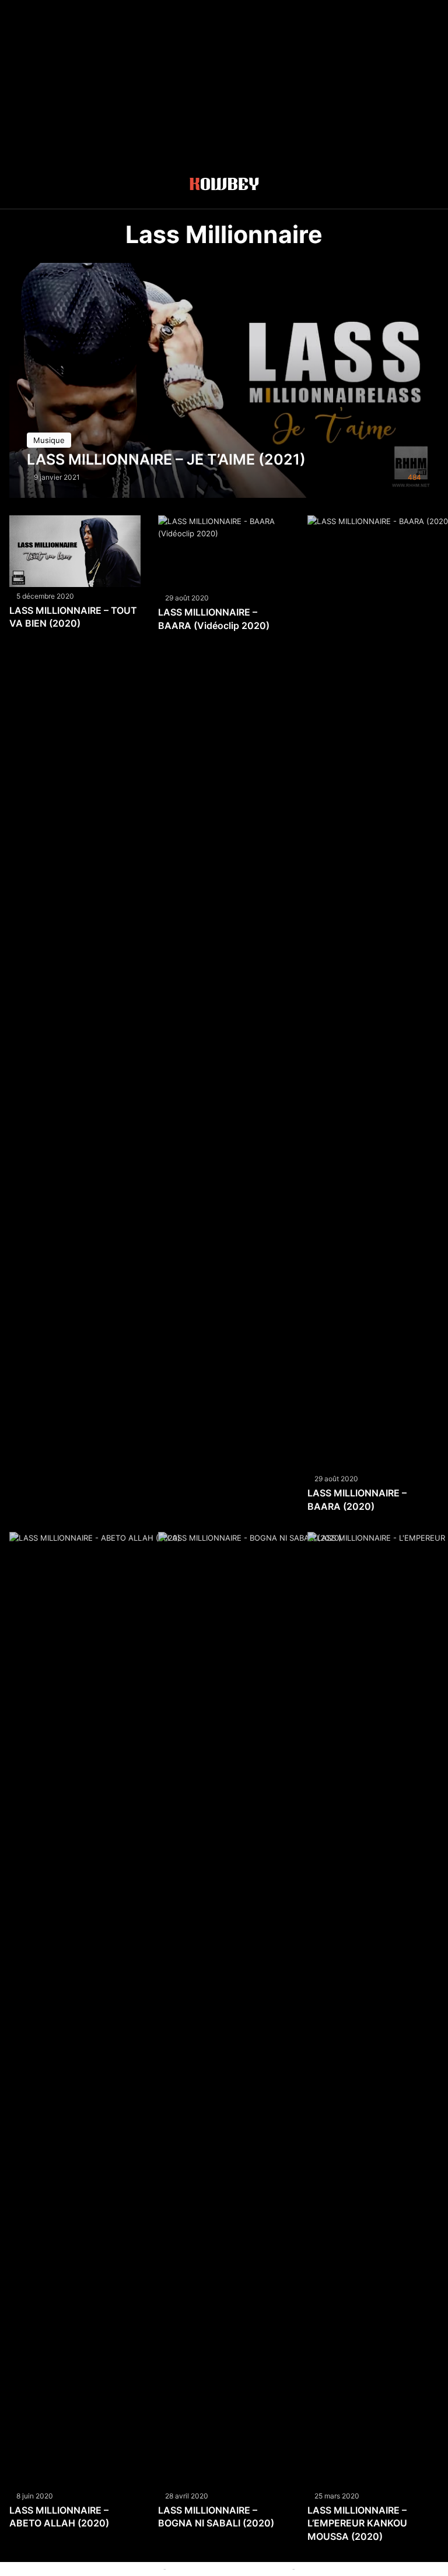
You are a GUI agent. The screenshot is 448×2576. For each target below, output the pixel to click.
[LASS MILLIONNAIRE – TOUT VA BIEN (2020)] (75, 551)
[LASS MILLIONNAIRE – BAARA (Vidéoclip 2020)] (224, 552)
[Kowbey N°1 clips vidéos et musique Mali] (224, 186)
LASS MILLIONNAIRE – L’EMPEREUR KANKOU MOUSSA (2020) (357, 2523)
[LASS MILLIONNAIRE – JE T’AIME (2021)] (224, 380)
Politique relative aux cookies (108, 2568)
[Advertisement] (224, 82)
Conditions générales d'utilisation (229, 2568)
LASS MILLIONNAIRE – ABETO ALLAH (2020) (59, 2517)
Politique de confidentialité (346, 2568)
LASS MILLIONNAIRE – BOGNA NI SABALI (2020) (216, 2517)
